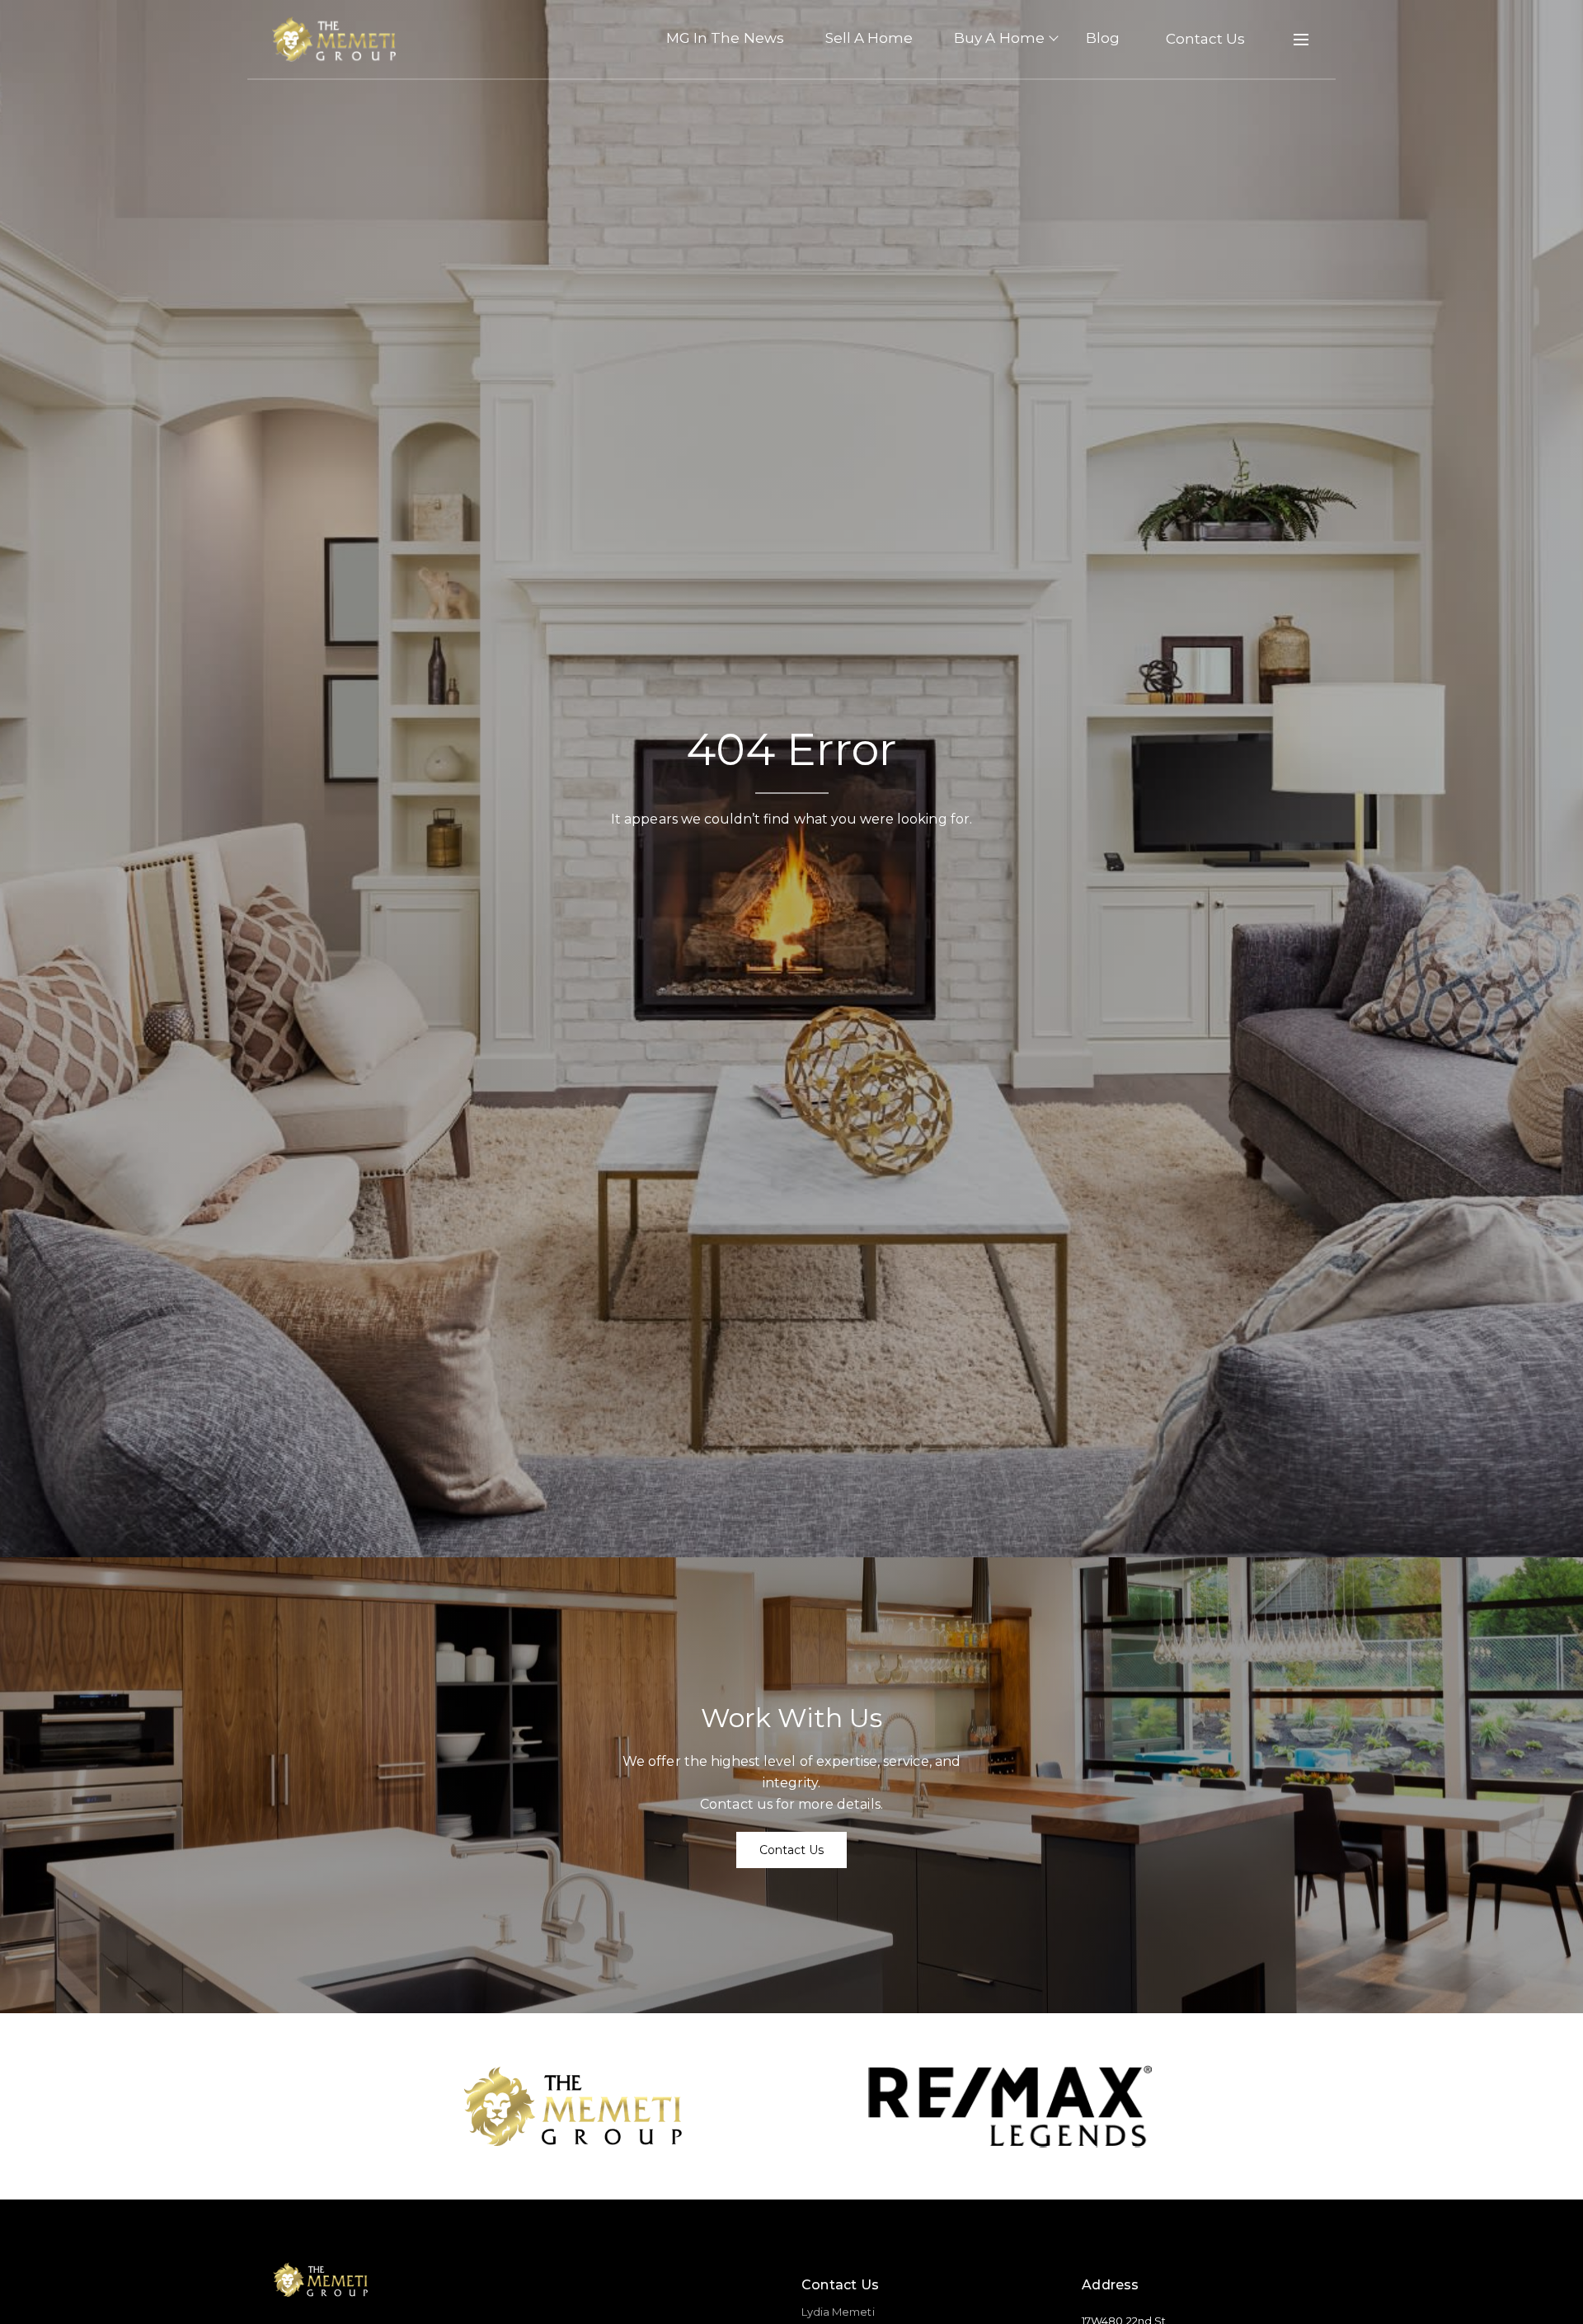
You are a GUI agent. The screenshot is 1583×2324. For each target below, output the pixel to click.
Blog (1103, 38)
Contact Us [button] (792, 1850)
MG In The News (725, 38)
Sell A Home (869, 38)
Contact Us (1205, 39)
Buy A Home (999, 38)
